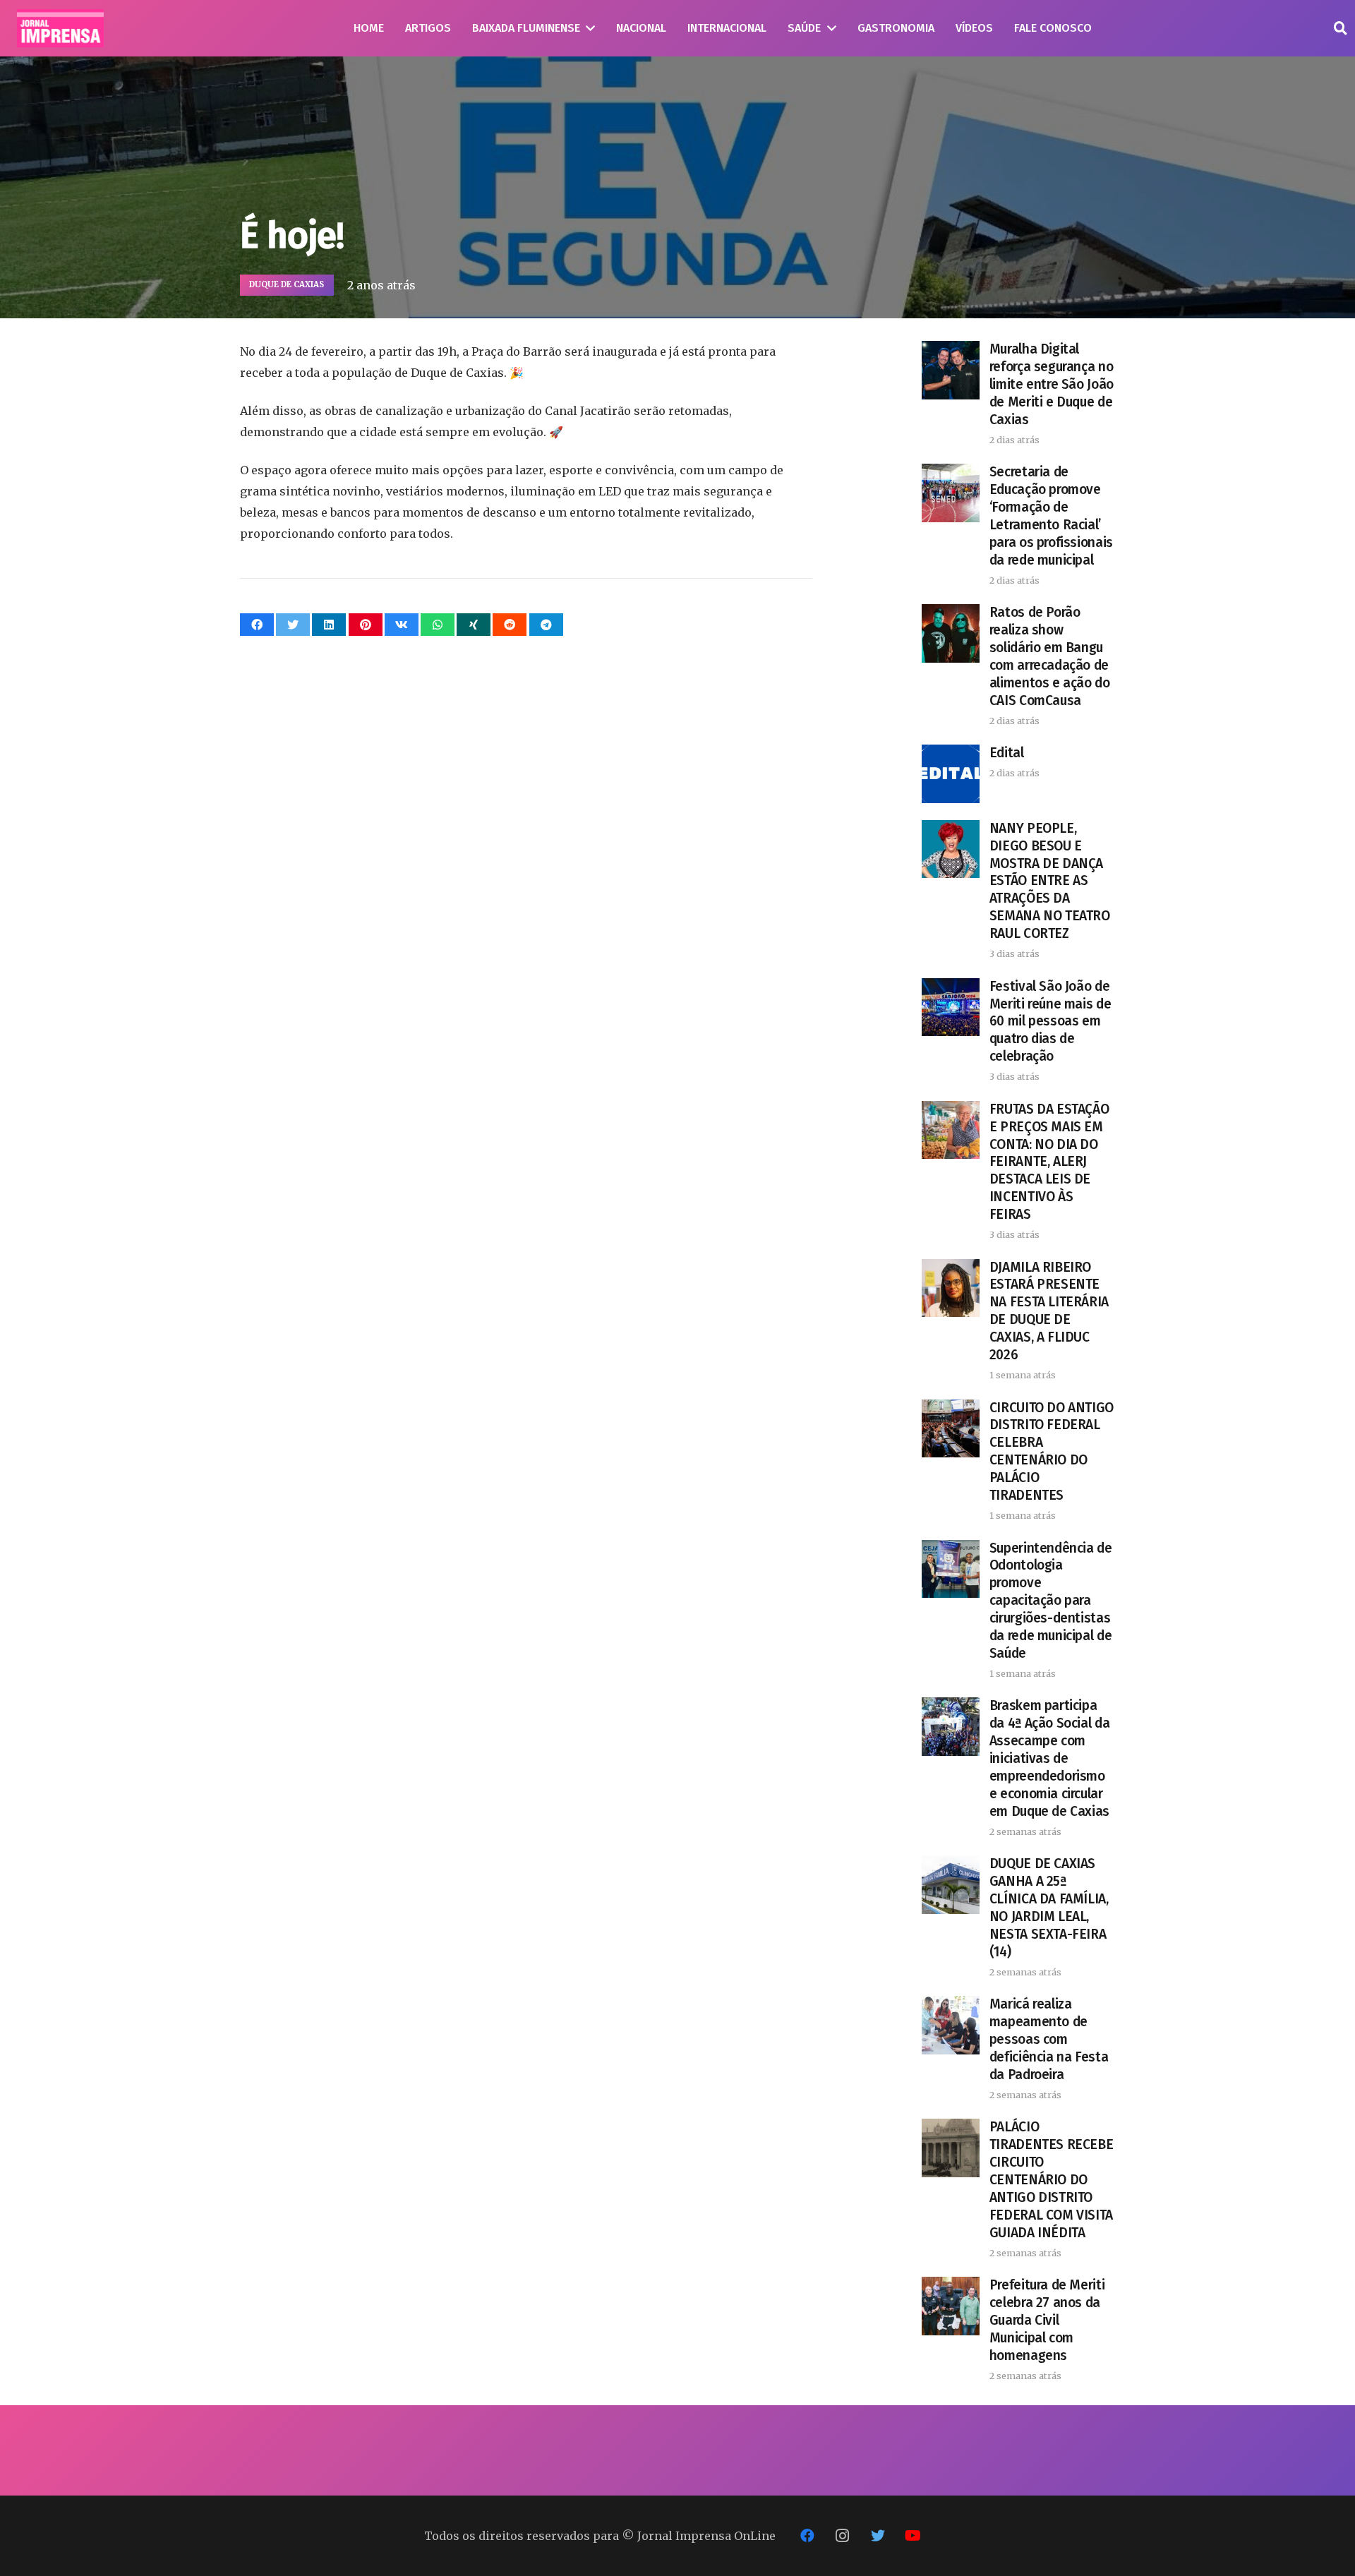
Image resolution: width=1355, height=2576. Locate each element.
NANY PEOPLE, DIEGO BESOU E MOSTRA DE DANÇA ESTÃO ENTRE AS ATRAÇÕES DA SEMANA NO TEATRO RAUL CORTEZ (1050, 881)
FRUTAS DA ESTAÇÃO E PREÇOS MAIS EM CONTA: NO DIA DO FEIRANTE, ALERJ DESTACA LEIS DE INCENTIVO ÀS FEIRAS (1049, 1162)
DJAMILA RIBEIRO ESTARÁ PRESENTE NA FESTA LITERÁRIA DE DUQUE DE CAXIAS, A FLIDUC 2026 (1049, 1311)
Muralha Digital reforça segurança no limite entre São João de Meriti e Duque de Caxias (1052, 384)
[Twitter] (878, 2536)
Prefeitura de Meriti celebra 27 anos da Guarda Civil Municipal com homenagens (1047, 2320)
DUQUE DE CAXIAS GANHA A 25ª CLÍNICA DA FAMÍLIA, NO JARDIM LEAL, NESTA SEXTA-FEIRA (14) (1049, 1908)
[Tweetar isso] (293, 625)
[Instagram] (843, 2536)
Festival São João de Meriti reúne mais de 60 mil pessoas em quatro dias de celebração (1050, 1022)
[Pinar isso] (366, 625)
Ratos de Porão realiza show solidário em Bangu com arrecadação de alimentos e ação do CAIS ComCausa (1050, 656)
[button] (1340, 29)
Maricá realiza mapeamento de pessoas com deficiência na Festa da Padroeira (1049, 2039)
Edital (1007, 753)
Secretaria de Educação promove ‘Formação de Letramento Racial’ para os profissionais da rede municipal (1051, 516)
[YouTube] (913, 2536)
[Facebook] (807, 2536)
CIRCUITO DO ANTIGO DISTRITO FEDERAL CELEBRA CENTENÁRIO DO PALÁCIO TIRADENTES (1052, 1452)
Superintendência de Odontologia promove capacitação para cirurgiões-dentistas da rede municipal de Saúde (1051, 1601)
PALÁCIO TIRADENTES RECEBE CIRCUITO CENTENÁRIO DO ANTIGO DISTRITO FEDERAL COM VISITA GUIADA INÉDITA (1051, 2180)
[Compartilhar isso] (257, 625)
